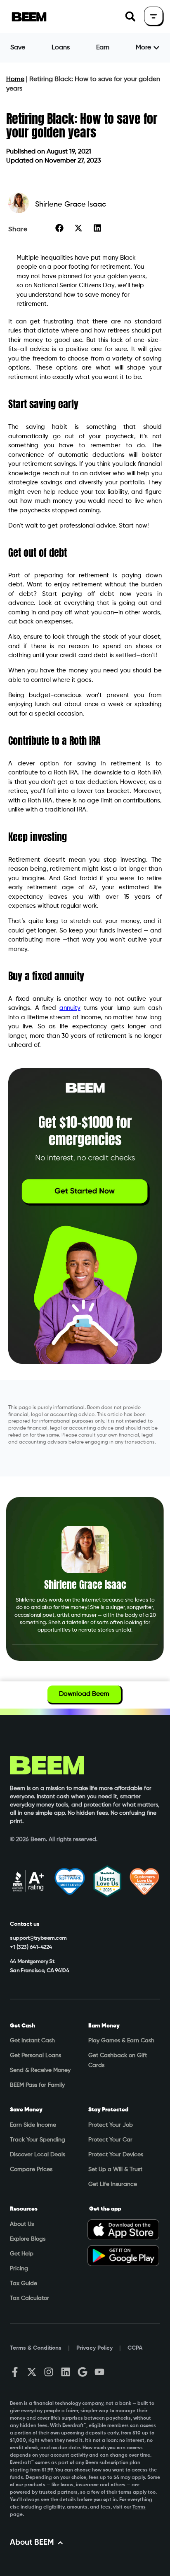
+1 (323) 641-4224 (31, 1947)
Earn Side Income (33, 2125)
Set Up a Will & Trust (115, 2169)
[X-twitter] (32, 2372)
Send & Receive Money (40, 2070)
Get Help (22, 2254)
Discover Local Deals (38, 2155)
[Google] (83, 2372)
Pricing (19, 2269)
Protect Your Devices (116, 2155)
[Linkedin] (66, 2372)
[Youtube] (99, 2372)
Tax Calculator (30, 2298)
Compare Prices (31, 2169)
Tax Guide (24, 2283)
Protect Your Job (111, 2125)
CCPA (135, 2348)
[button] (130, 17)
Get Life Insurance (113, 2184)
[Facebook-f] (15, 2372)
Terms (139, 2507)
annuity (70, 1008)
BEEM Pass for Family (37, 2085)
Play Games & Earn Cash (121, 2041)
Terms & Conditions (36, 2348)
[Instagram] (49, 2372)
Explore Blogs (28, 2239)
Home (15, 79)
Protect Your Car (110, 2140)
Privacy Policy (94, 2348)
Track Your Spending (38, 2140)
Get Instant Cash (32, 2041)
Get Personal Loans (35, 2055)
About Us (22, 2224)
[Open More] (156, 48)
